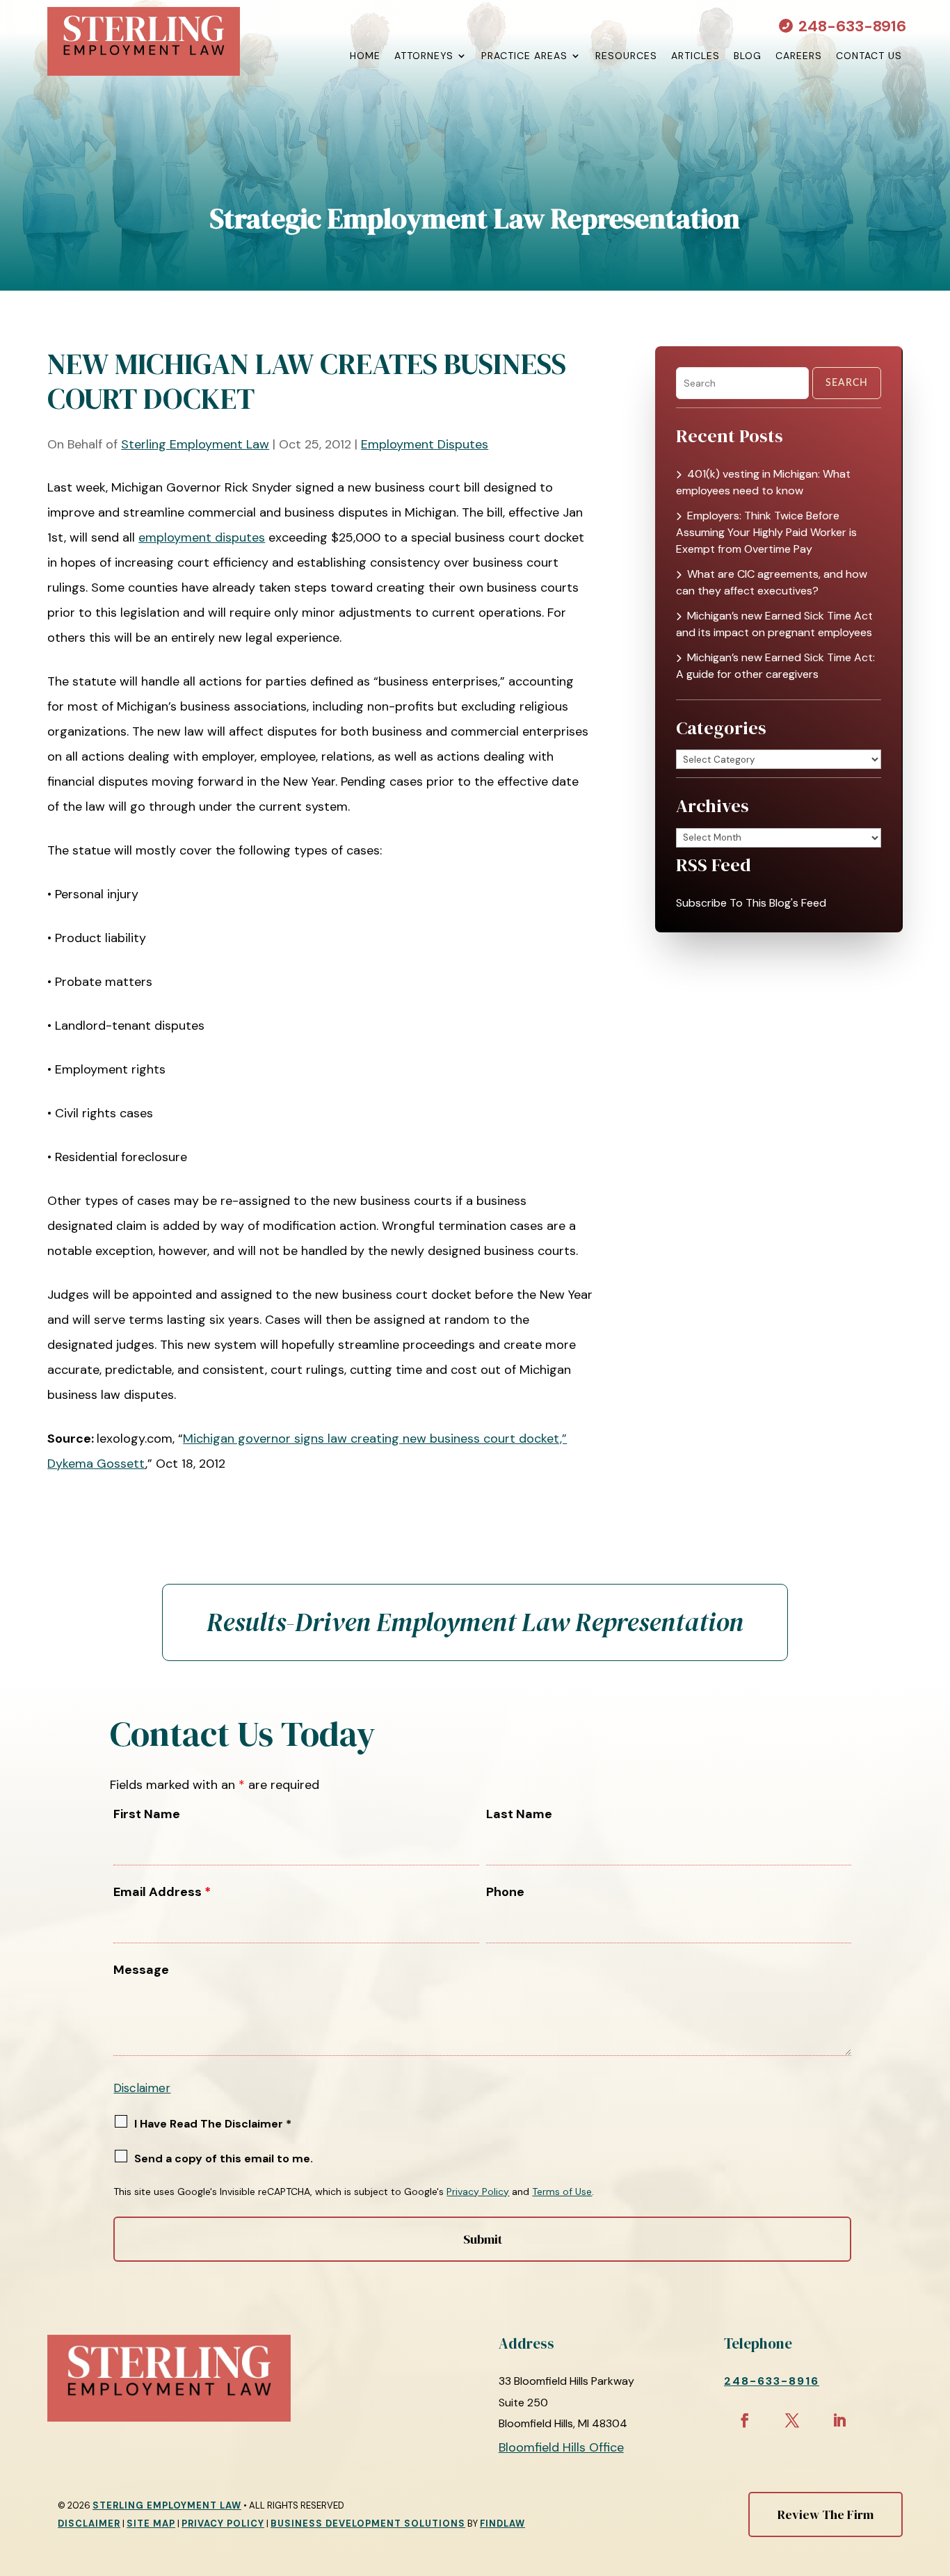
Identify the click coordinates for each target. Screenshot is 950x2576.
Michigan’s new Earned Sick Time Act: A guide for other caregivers (775, 666)
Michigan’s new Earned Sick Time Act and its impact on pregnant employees (774, 624)
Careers (799, 56)
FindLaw (502, 2524)
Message (141, 1970)
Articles (695, 56)
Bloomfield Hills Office (561, 2447)
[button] (936, 2475)
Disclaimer (142, 2088)
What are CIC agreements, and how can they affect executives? (772, 582)
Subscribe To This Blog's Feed (751, 903)
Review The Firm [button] (826, 2514)
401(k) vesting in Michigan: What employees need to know (763, 482)
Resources (626, 56)
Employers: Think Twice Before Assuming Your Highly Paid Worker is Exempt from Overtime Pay (766, 532)
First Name (147, 1814)
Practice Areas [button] (524, 56)
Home (365, 56)
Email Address (162, 1892)
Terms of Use (562, 2192)
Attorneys (424, 56)
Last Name (519, 1814)
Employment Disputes (425, 444)
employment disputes (202, 537)
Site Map (151, 2524)
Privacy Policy (478, 2192)
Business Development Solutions (368, 2524)
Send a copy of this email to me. (224, 2158)
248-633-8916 (852, 26)
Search (847, 383)
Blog (748, 56)
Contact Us (869, 56)
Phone (505, 1892)
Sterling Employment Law (195, 444)
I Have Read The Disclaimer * (213, 2124)
